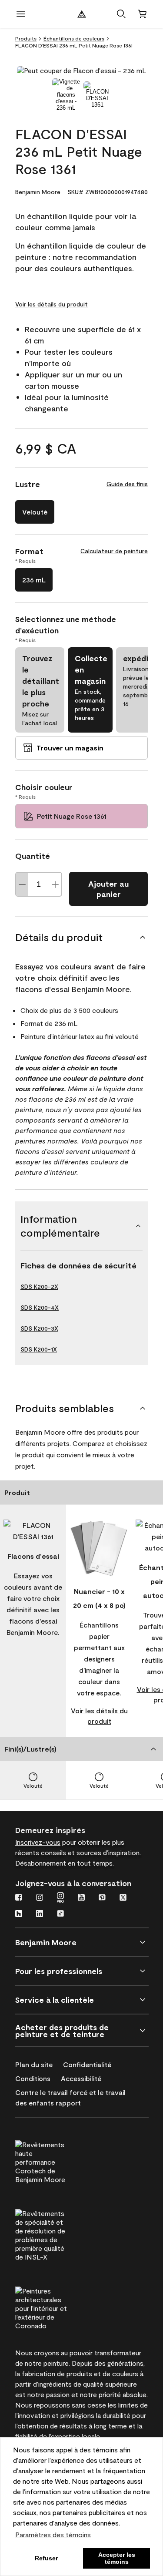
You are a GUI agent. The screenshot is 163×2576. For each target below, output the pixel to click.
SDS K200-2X (39, 1286)
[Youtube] (81, 1898)
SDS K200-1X (39, 1349)
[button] (121, 14)
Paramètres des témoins (53, 2534)
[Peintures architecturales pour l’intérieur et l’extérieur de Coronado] (57, 2307)
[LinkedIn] (40, 1914)
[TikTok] (60, 1914)
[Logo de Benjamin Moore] (82, 14)
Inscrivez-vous (38, 1842)
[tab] (66, 95)
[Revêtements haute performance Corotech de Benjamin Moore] (57, 2161)
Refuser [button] (46, 2558)
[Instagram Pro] (60, 1898)
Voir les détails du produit (52, 304)
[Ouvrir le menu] (21, 14)
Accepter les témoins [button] (117, 2558)
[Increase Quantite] (55, 884)
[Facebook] (19, 1898)
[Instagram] (40, 1898)
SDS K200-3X (39, 1328)
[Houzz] (19, 1914)
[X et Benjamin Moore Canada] (123, 1898)
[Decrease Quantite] (22, 884)
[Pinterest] (102, 1898)
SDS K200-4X (40, 1307)
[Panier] (142, 14)
